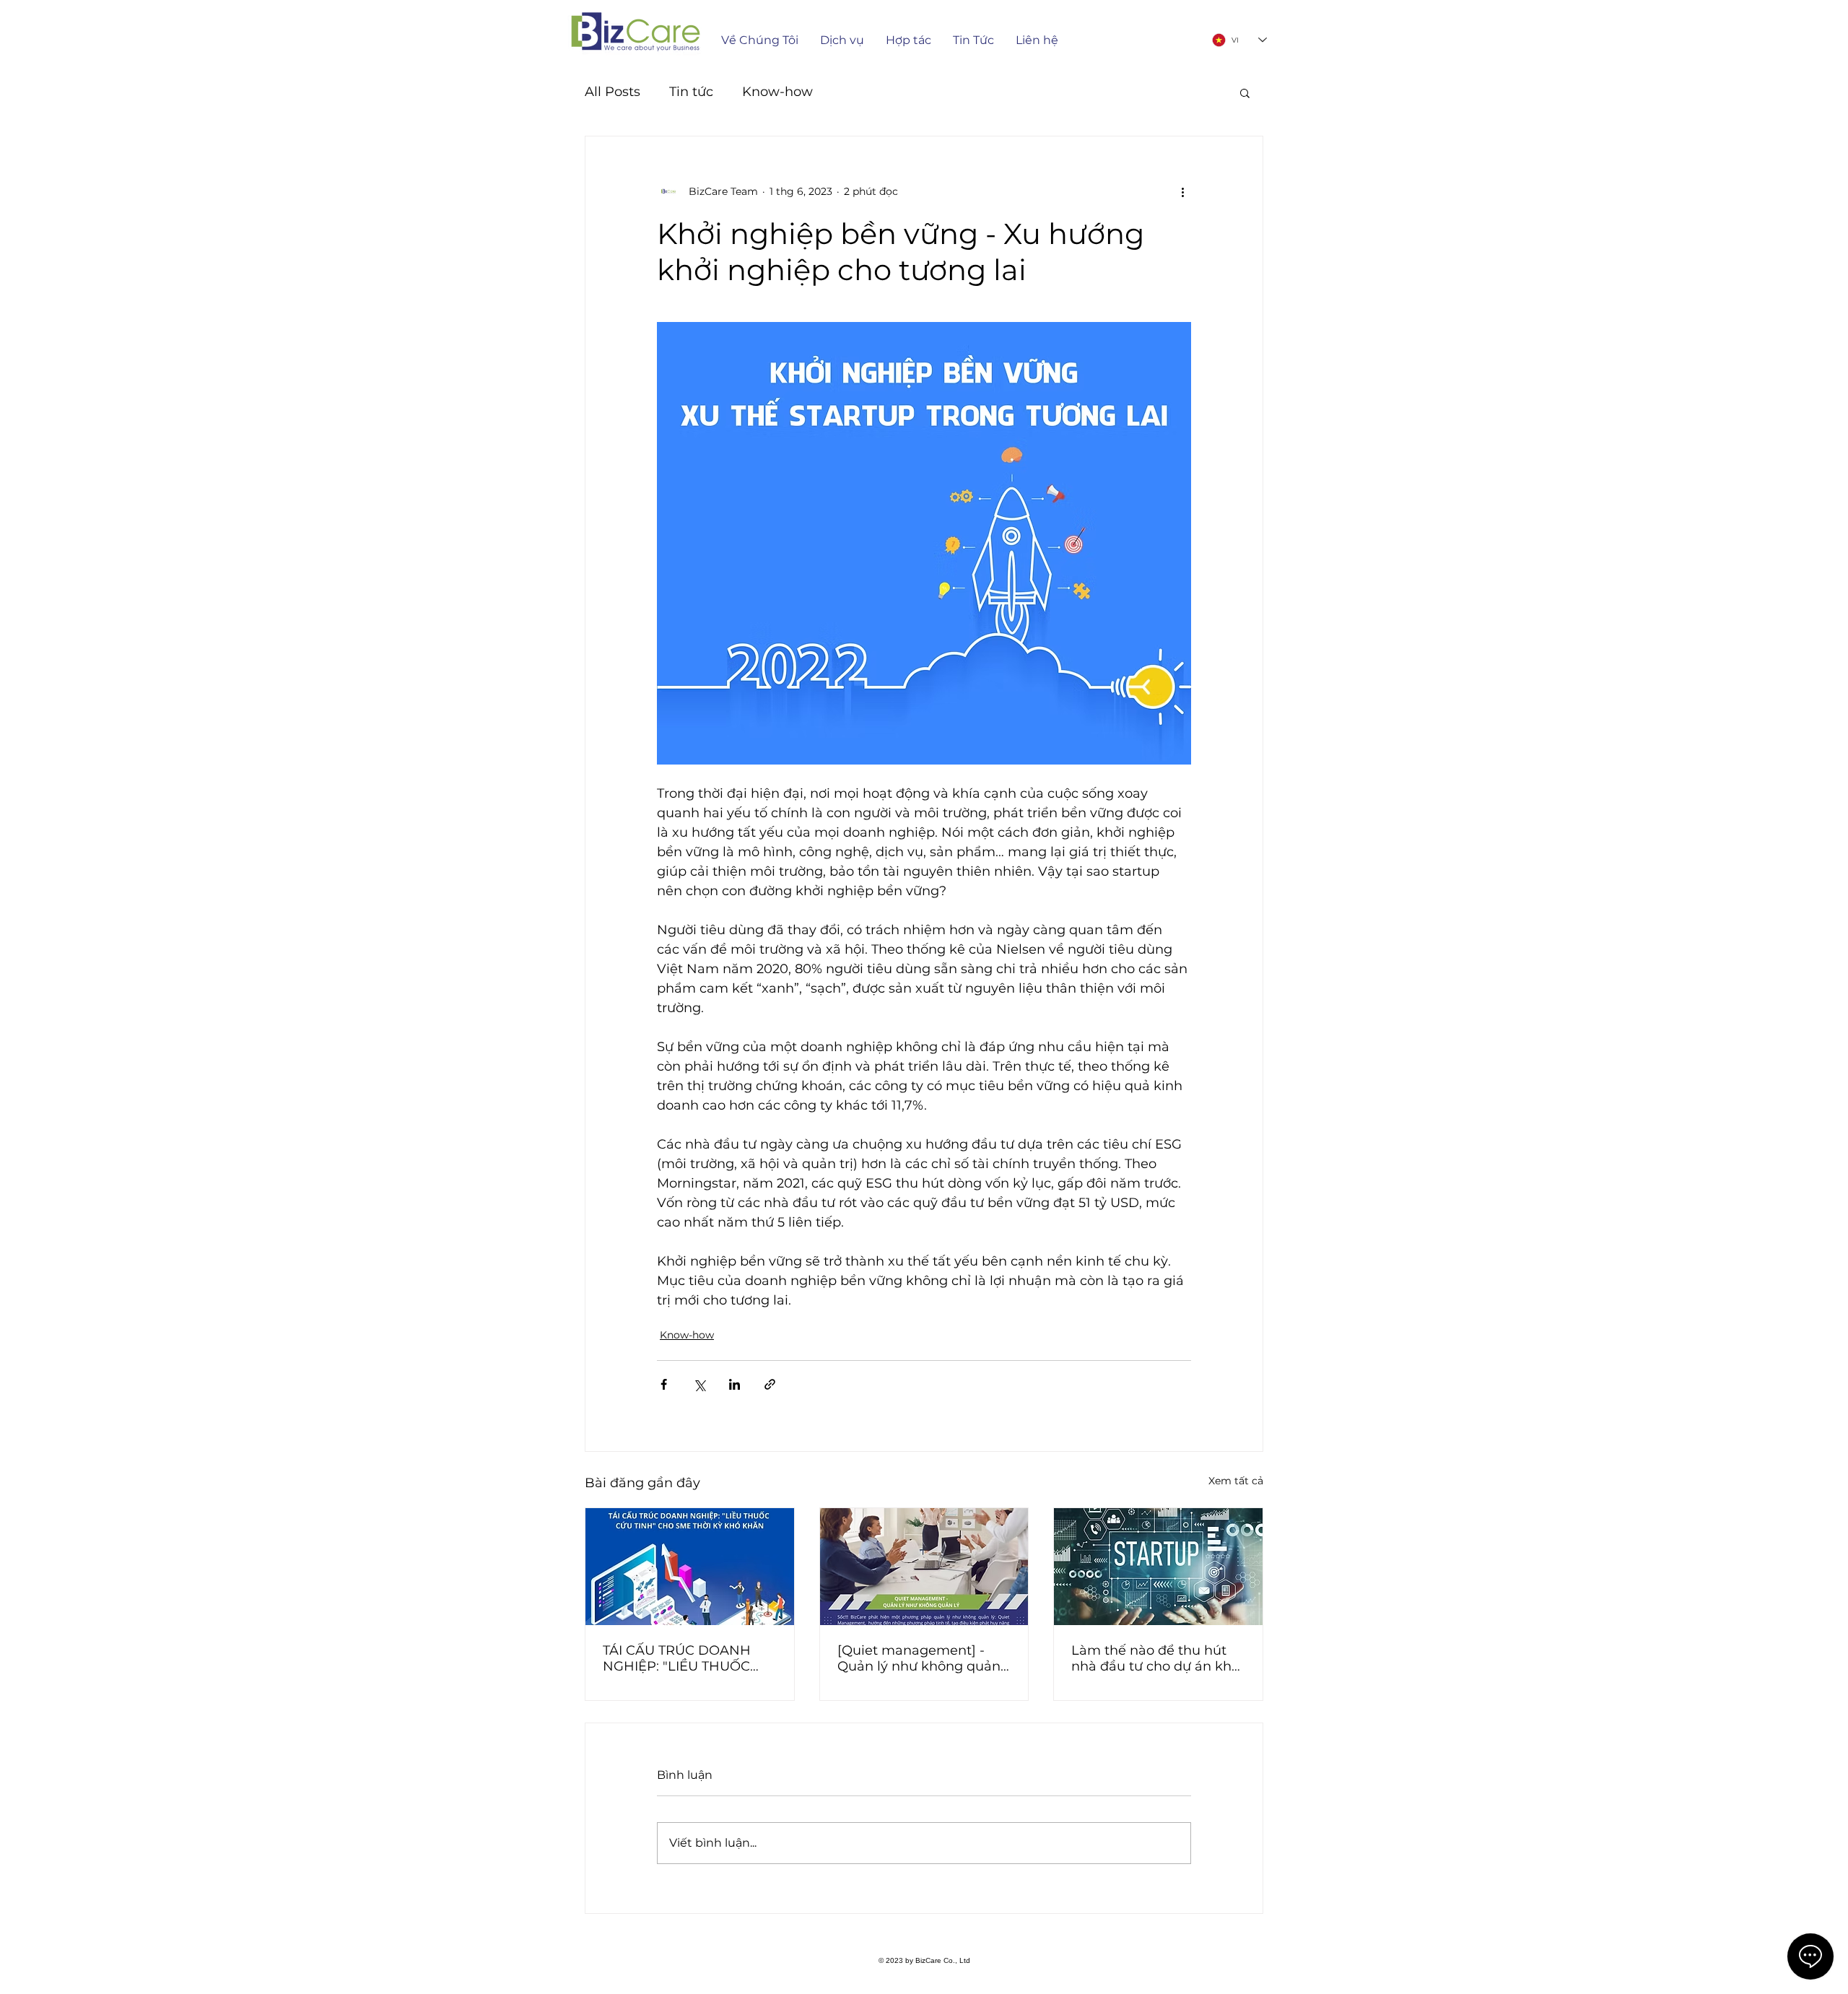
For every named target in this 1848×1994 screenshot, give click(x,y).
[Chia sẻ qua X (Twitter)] (699, 1384)
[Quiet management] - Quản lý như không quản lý (919, 1658)
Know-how (777, 92)
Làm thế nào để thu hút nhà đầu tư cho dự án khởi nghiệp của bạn (1157, 1658)
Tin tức (691, 92)
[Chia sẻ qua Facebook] (664, 1384)
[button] (1245, 92)
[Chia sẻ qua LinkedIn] (735, 1384)
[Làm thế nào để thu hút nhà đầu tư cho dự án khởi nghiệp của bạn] (1158, 1567)
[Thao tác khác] (1182, 191)
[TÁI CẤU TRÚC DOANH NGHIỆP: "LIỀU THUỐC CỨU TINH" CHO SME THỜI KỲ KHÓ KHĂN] (690, 1567)
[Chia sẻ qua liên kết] (770, 1384)
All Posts (613, 92)
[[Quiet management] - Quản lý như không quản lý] (924, 1567)
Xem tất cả (1236, 1481)
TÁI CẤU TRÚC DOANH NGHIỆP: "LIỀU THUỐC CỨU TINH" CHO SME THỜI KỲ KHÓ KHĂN (677, 1658)
